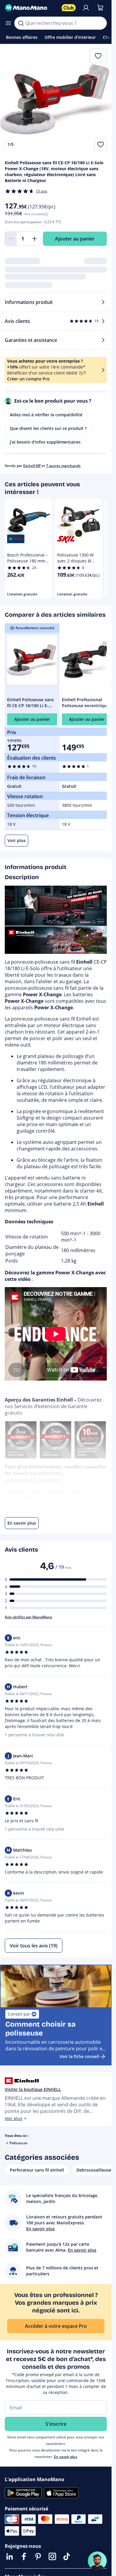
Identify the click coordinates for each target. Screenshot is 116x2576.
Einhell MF (32, 466)
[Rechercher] (21, 23)
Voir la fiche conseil (79, 2056)
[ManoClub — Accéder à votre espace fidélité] (69, 8)
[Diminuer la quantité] (11, 239)
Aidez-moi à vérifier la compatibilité (46, 415)
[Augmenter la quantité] (35, 239)
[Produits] (8, 23)
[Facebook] (24, 2556)
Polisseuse (18, 2143)
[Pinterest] (38, 2556)
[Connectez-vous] (86, 8)
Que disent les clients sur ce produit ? (48, 428)
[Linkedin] (10, 2556)
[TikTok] (67, 2556)
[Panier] (100, 8)
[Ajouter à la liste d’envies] (101, 144)
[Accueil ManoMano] (31, 8)
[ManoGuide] (97, 2561)
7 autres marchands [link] (63, 466)
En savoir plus (66, 2457)
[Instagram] (52, 2556)
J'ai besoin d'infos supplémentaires (45, 442)
